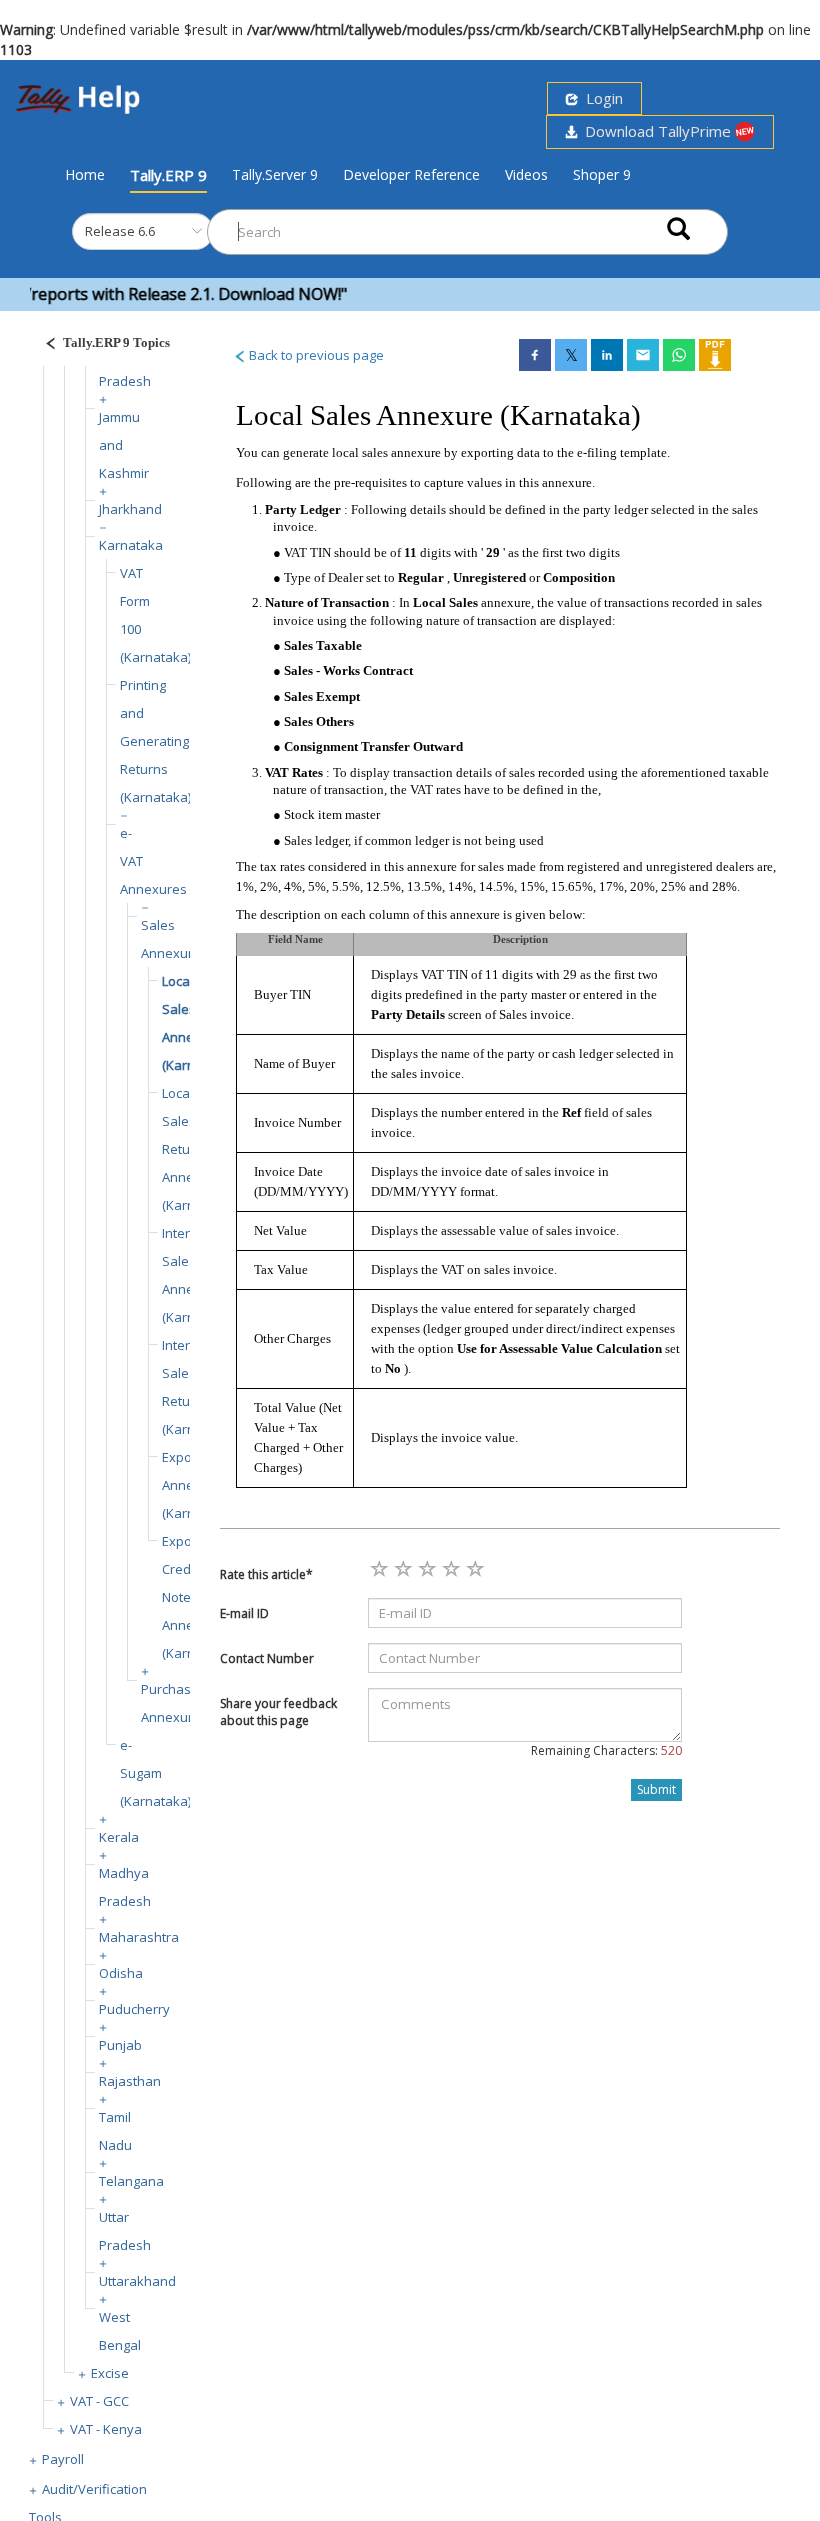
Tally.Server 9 (275, 174)
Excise (110, 2373)
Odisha (121, 1973)
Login (600, 98)
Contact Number (267, 1658)
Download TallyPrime (656, 131)
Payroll (63, 2459)
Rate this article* (266, 1574)
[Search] (678, 227)
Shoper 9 (602, 174)
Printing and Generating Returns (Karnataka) (155, 741)
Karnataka (131, 545)
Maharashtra (139, 1937)
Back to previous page (315, 355)
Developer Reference (411, 174)
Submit (656, 1789)
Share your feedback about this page (278, 1712)
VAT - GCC (99, 2401)
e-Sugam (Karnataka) (155, 1773)
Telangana (131, 2181)
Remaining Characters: (606, 1750)
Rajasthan (130, 2081)
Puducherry (134, 2009)
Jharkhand (130, 509)
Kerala (119, 1837)
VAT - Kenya (106, 2429)
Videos (526, 174)
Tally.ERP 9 (168, 175)
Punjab (120, 2045)
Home (85, 174)
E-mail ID (244, 1613)
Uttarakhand (137, 2281)
